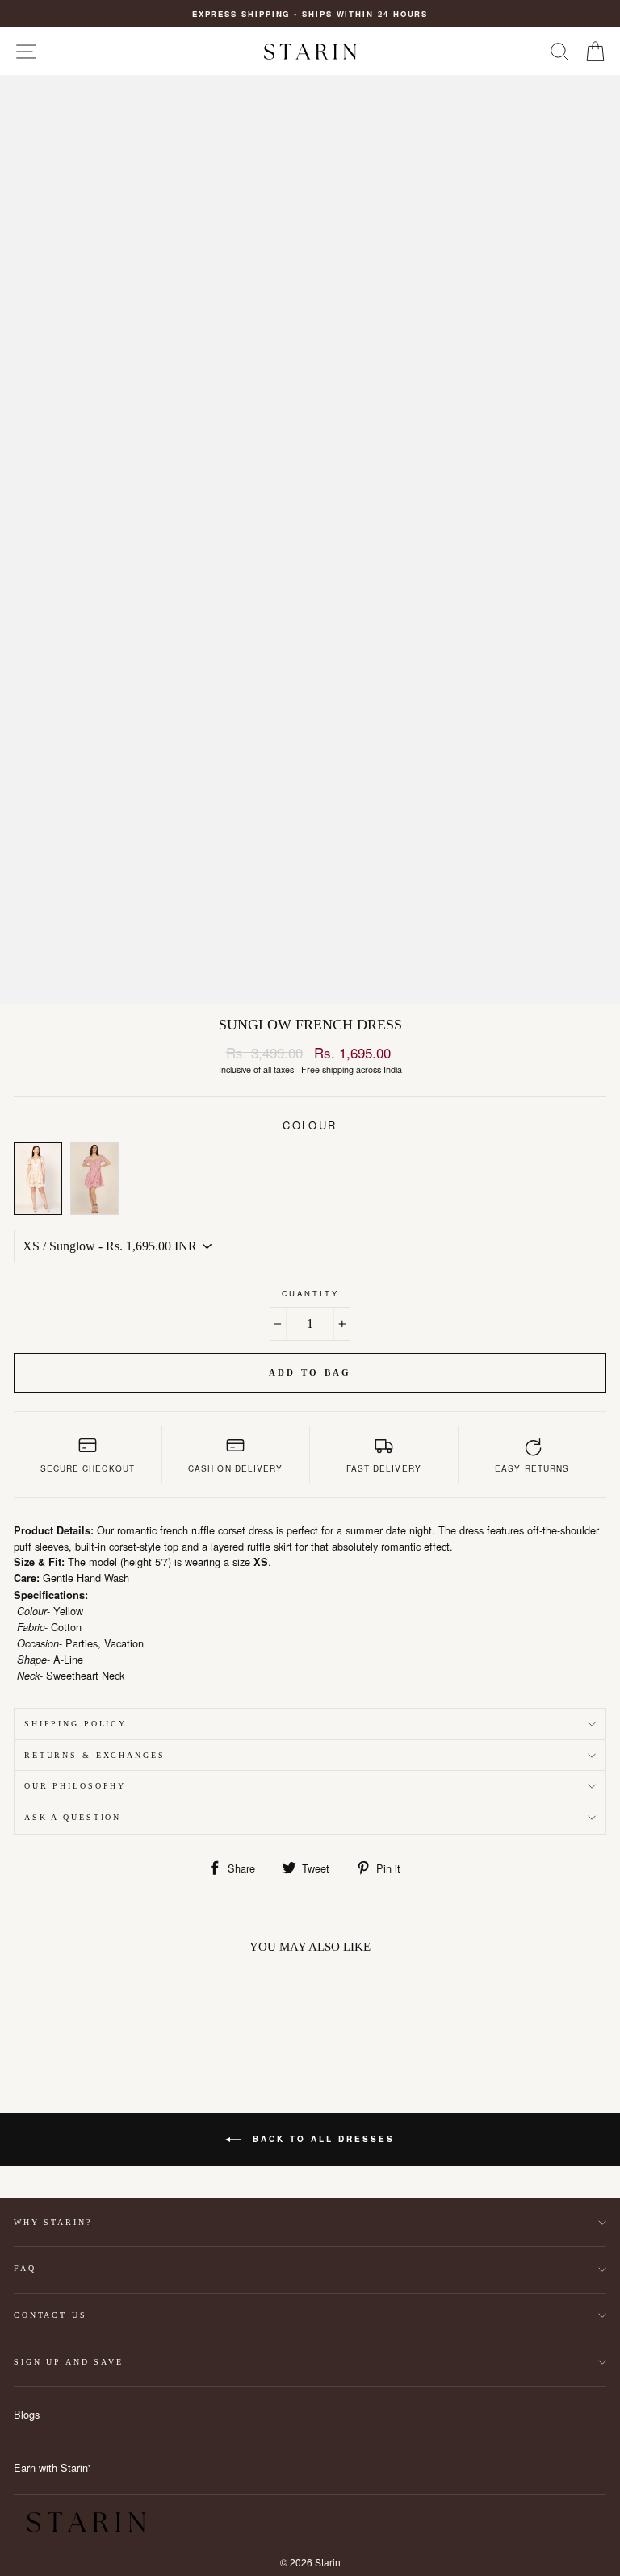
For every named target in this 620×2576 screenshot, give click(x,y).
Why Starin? (53, 2222)
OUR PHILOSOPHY (75, 1786)
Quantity (310, 1293)
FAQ (25, 2268)
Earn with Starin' (52, 2467)
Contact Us (50, 2315)
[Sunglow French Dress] (38, 1179)
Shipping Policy (75, 1724)
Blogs (27, 2414)
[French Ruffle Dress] (94, 1179)
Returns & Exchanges (95, 1755)
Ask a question (73, 1817)
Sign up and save (69, 2362)
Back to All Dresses (321, 2139)
